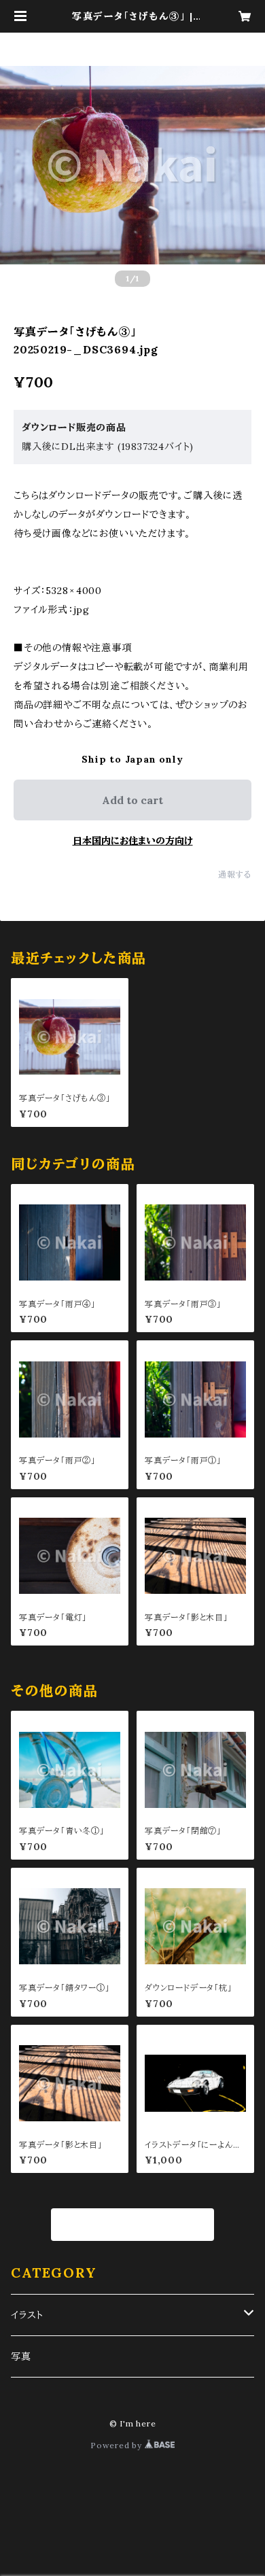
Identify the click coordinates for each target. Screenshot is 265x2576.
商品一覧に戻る (133, 2225)
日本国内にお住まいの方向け (133, 841)
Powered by (118, 2445)
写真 (21, 2356)
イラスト (27, 2315)
